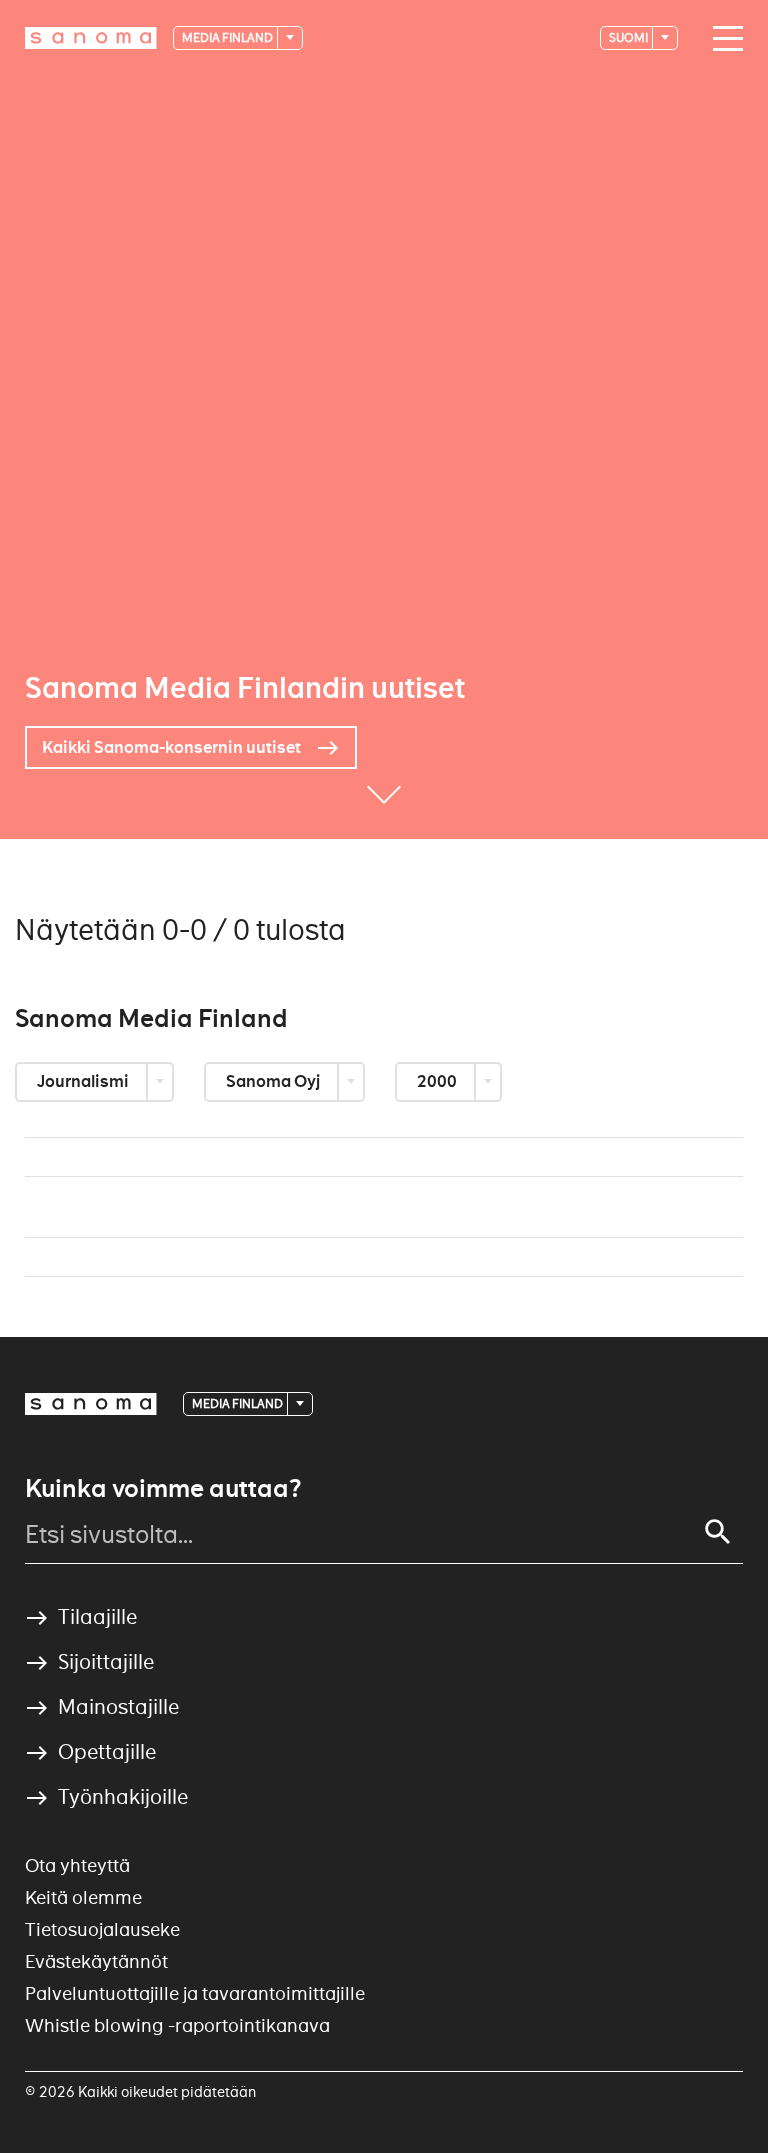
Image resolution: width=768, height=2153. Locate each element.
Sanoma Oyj (274, 1081)
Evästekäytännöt (96, 1961)
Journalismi (84, 1081)
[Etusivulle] (91, 38)
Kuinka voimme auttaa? (163, 1489)
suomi (629, 37)
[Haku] (718, 1532)
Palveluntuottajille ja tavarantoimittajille (195, 1993)
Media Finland (228, 37)
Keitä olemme (83, 1897)
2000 (438, 1081)
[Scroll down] (384, 809)
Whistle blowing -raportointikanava (177, 2025)
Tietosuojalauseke (102, 1929)
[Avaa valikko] (723, 39)
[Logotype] (91, 1404)
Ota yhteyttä (77, 1865)
